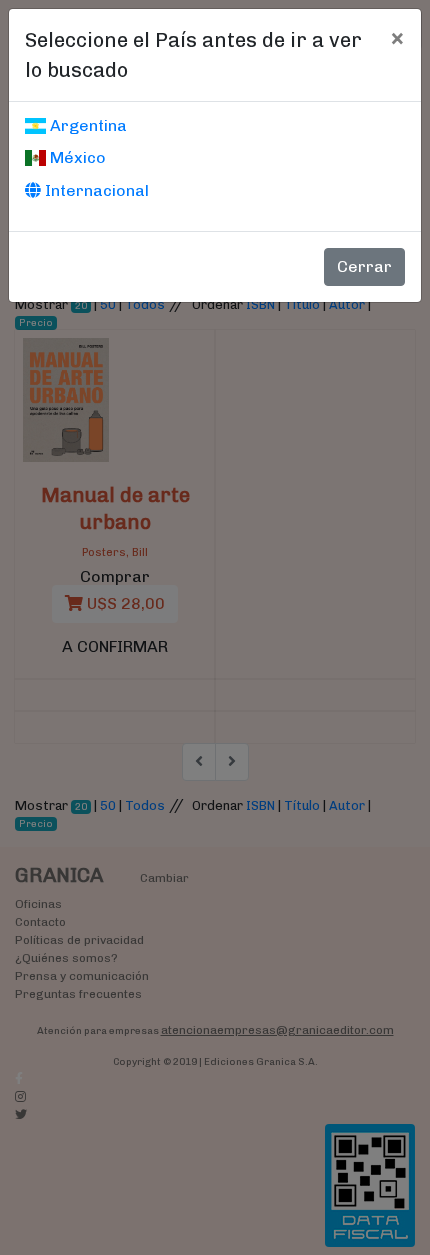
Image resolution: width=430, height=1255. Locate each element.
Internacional (95, 190)
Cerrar (364, 266)
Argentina (86, 125)
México (76, 157)
